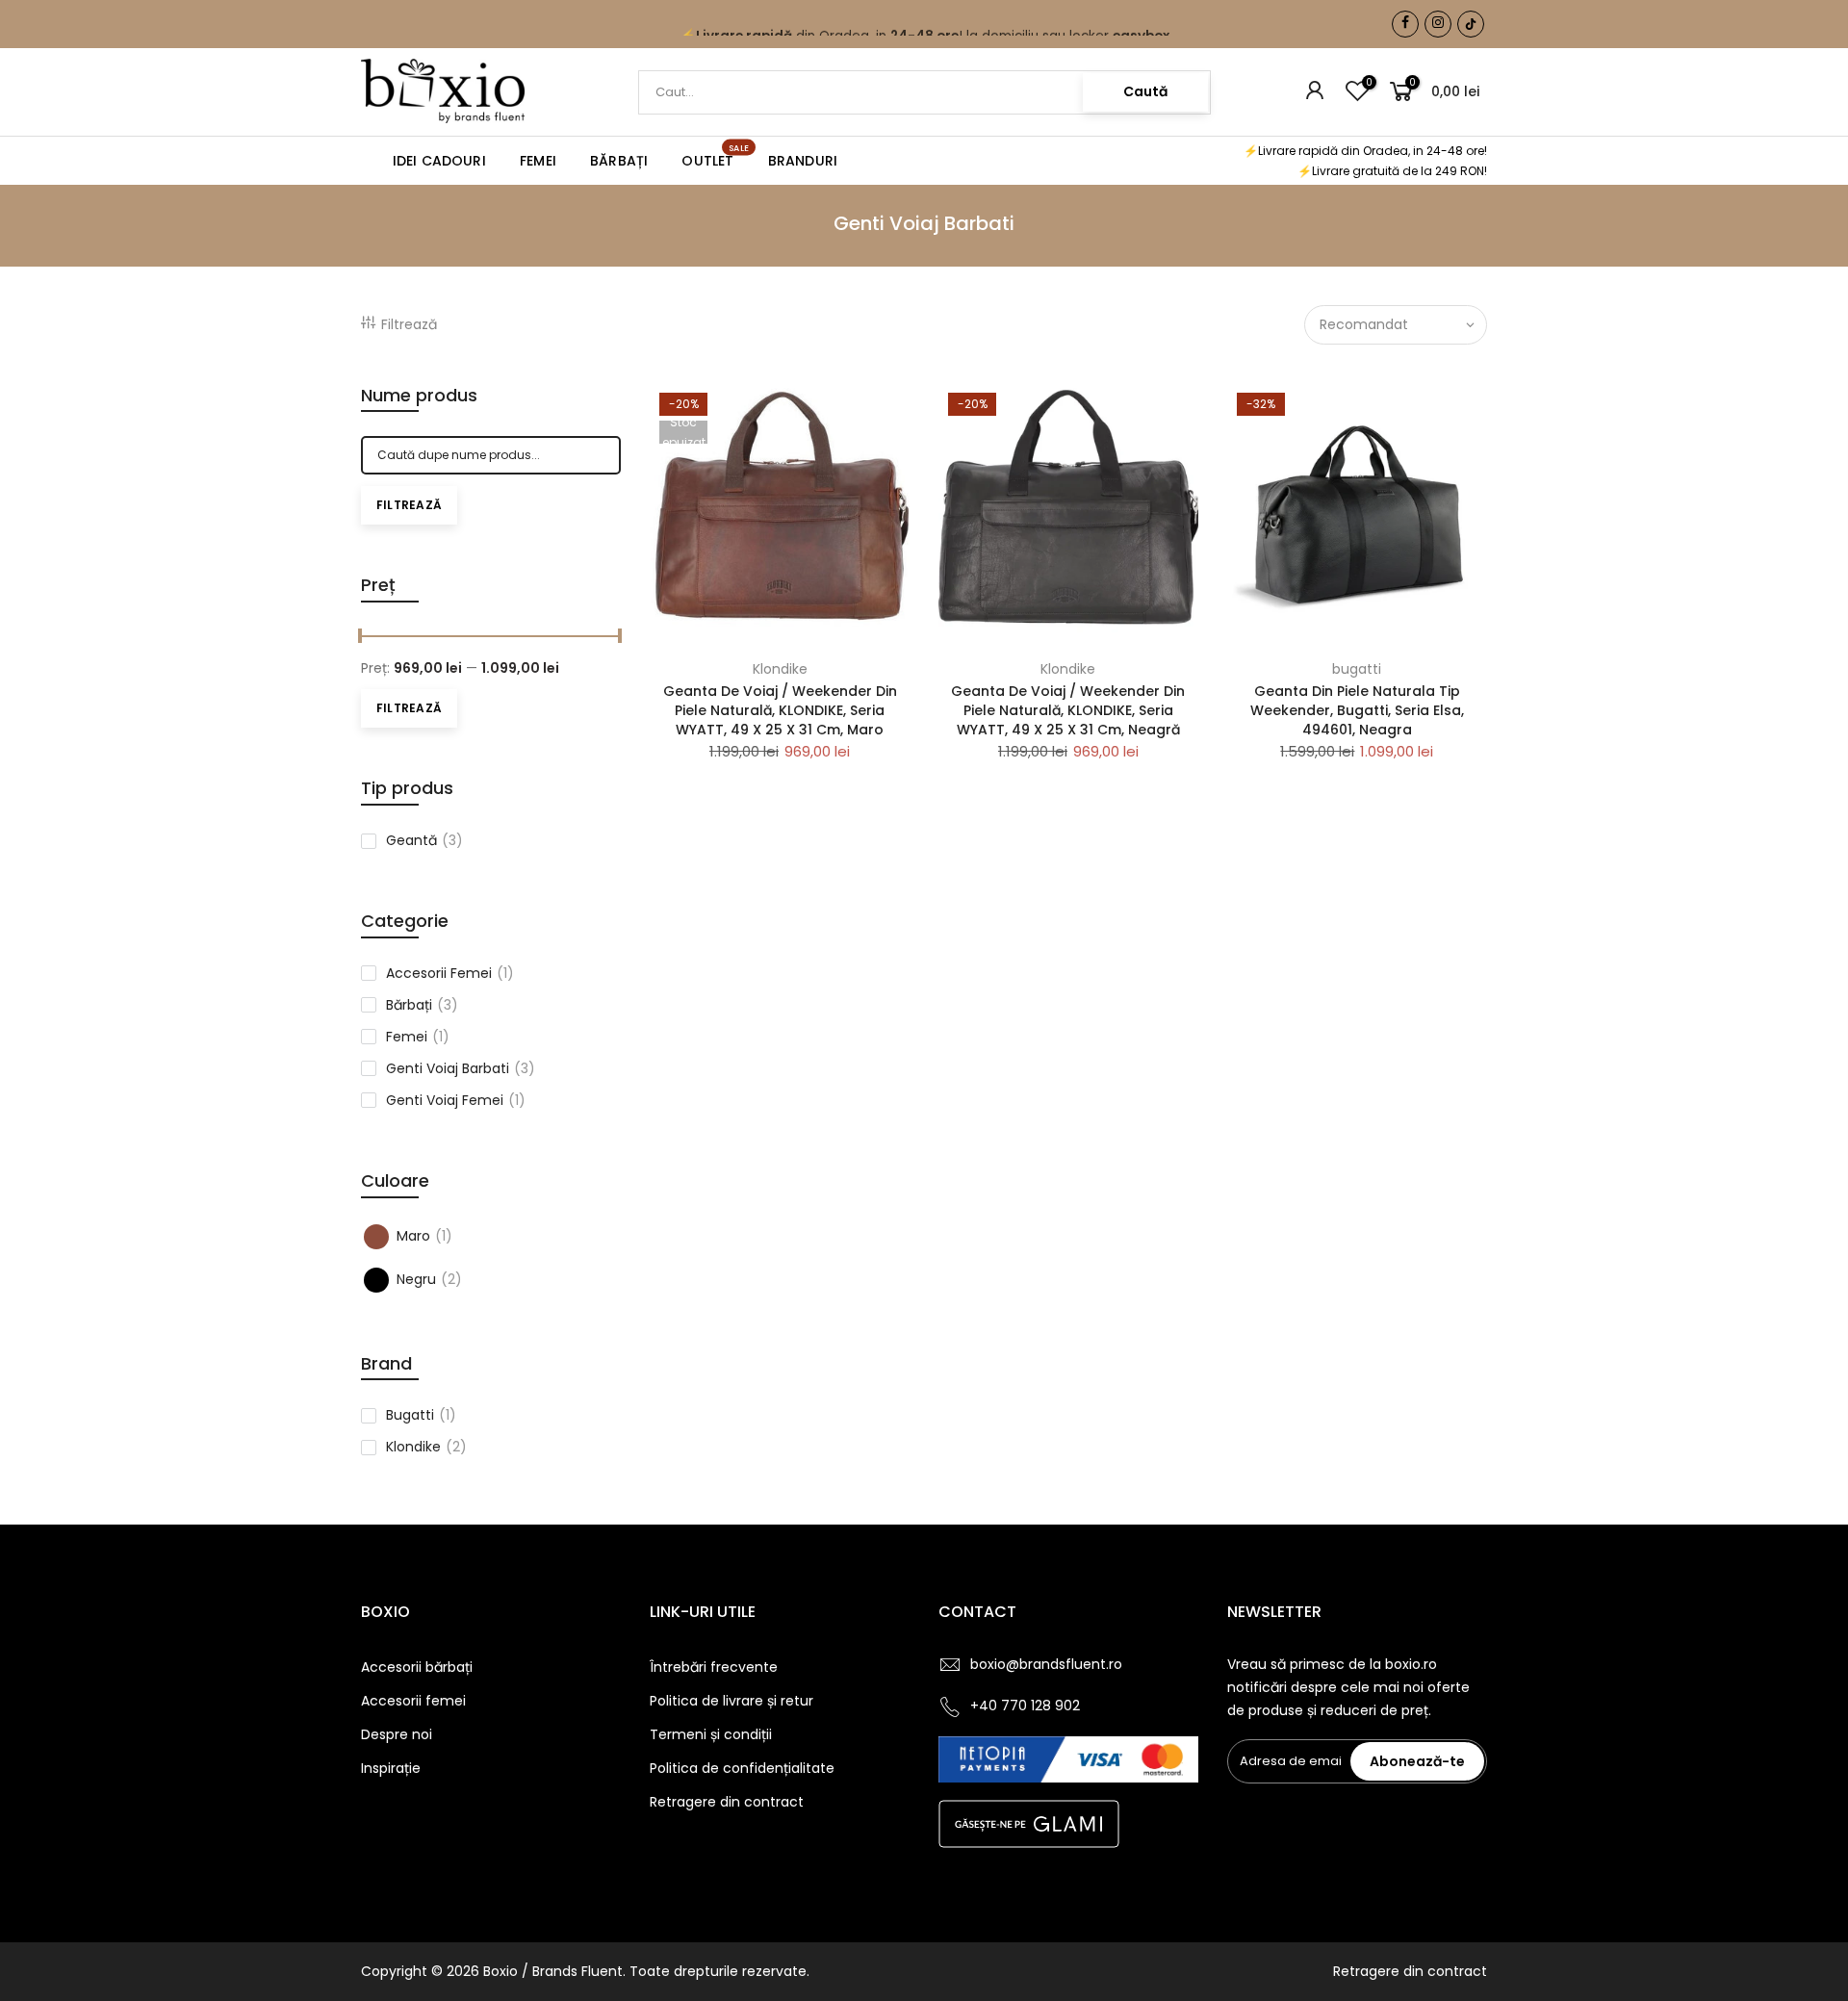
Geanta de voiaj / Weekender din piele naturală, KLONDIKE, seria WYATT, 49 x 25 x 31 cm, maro (780, 710)
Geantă (424, 840)
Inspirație (391, 1768)
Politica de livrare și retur (731, 1701)
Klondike (426, 1447)
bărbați (422, 1005)
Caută (1145, 91)
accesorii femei (450, 973)
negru (429, 1279)
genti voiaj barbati (461, 1068)
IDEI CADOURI (439, 161)
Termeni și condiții (711, 1734)
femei (418, 1037)
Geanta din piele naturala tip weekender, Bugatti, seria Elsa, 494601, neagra (1357, 710)
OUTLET (715, 157)
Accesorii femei (413, 1701)
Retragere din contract (727, 1802)
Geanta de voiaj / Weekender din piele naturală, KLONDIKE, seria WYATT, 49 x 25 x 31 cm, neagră (1068, 710)
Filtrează (409, 324)
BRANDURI (803, 161)
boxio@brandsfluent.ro (1046, 1664)
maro (424, 1236)
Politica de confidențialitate (742, 1768)
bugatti (421, 1415)
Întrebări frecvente (714, 1667)
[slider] (361, 638)
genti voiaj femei (456, 1100)
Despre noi (397, 1734)
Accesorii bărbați (417, 1667)
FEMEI (538, 161)
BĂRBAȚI (619, 161)
